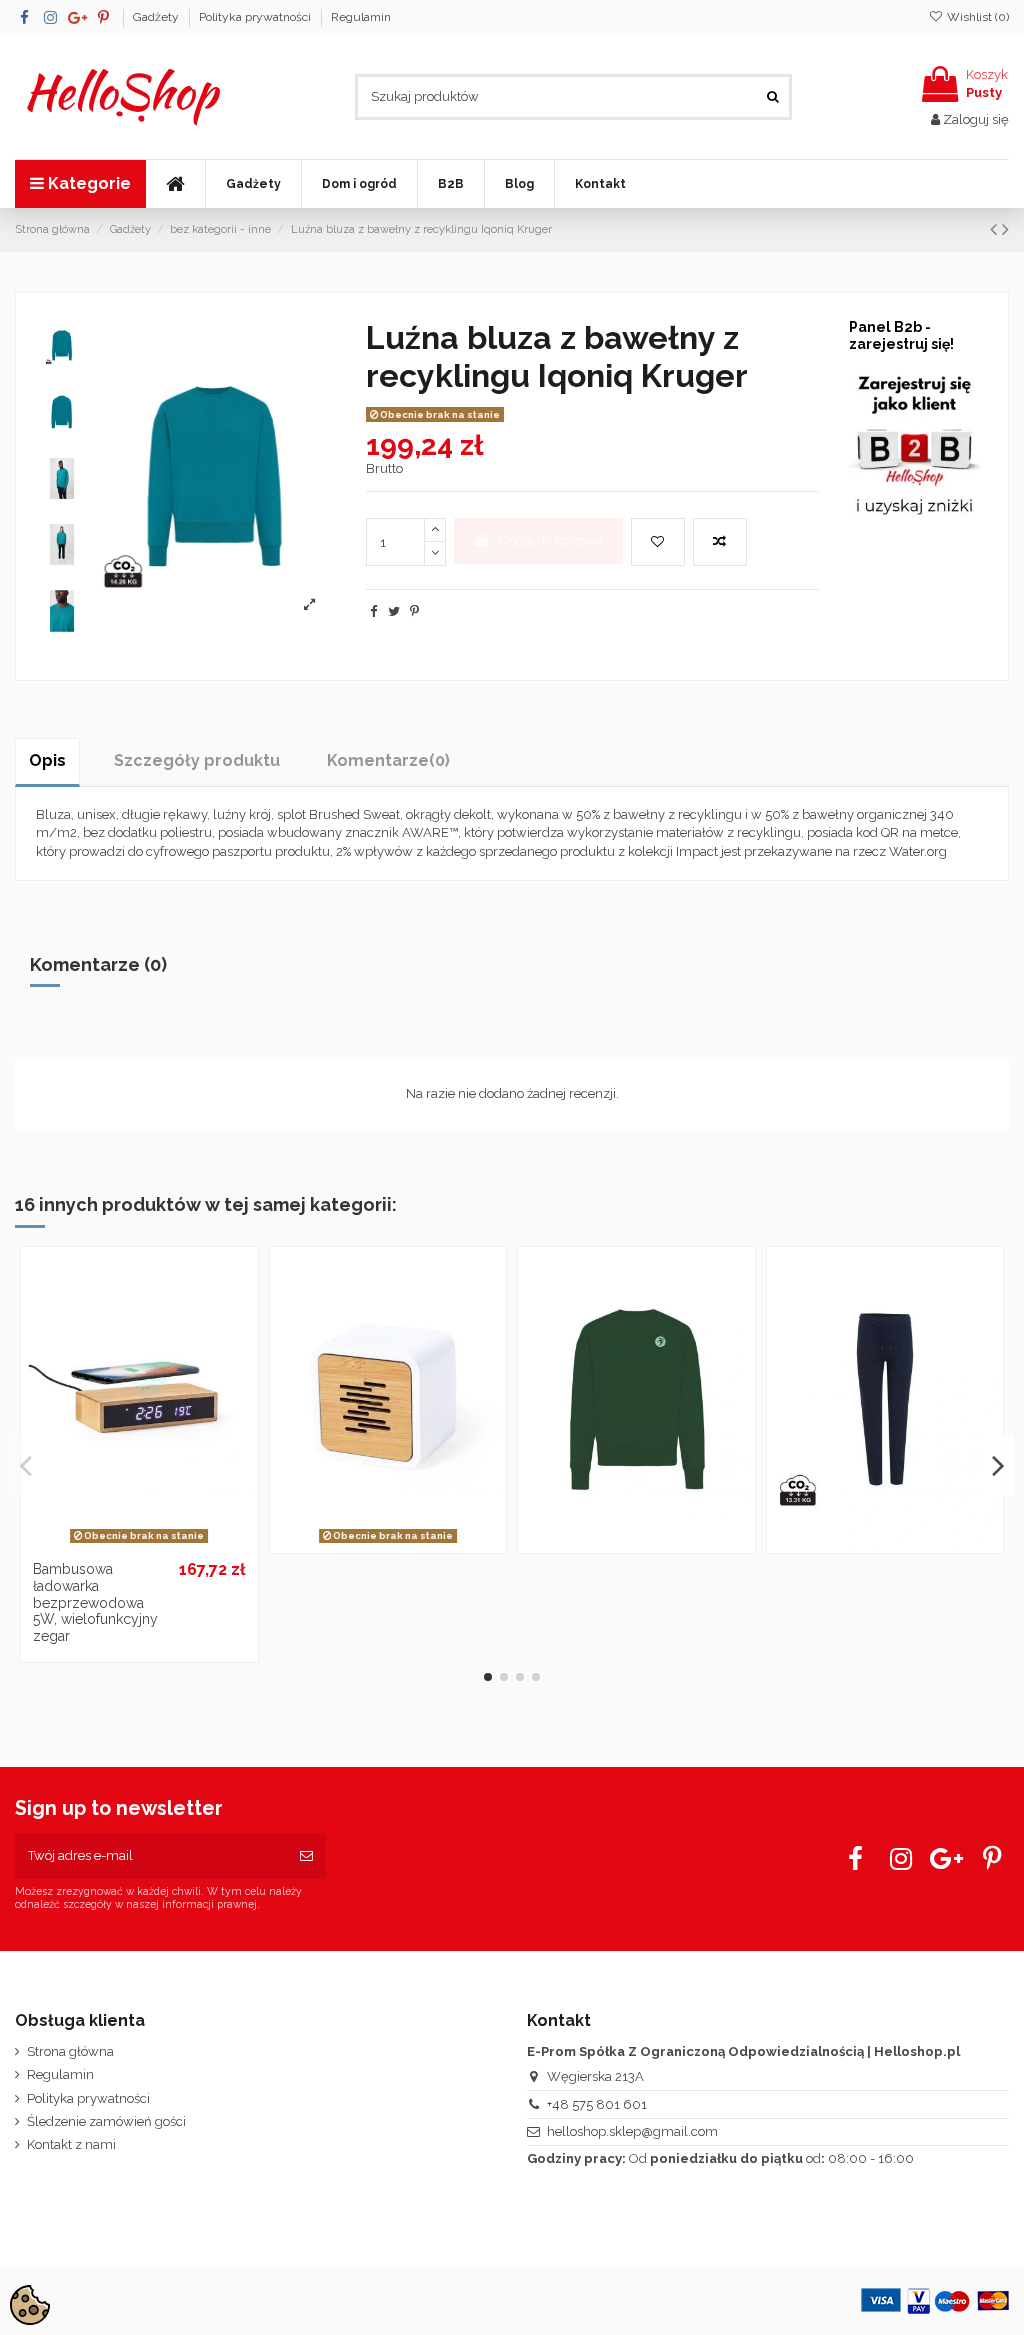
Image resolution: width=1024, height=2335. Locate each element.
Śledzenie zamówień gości (106, 2121)
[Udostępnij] (373, 611)
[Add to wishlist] (658, 542)
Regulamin (361, 17)
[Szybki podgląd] (165, 1544)
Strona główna (70, 2051)
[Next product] (1005, 229)
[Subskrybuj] (306, 1856)
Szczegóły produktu (197, 760)
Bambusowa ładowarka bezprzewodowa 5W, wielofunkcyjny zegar (95, 1602)
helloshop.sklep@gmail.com (632, 2131)
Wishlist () (976, 17)
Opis (47, 760)
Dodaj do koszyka (551, 540)
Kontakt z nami (71, 2144)
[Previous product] (996, 229)
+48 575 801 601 (597, 2104)
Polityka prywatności (256, 17)
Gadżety (157, 17)
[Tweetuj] (394, 611)
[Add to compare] (720, 542)
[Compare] (139, 1544)
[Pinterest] (414, 611)
